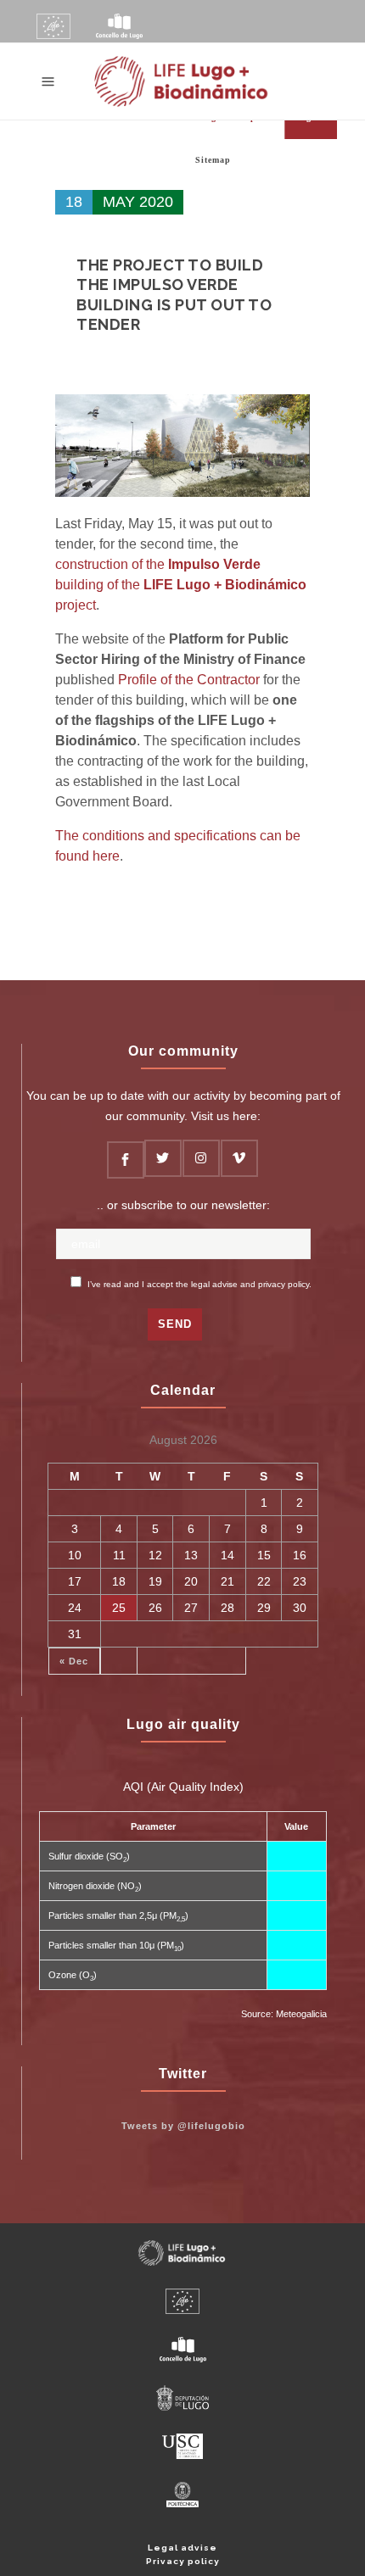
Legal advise (182, 2548)
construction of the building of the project (181, 585)
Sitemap (213, 160)
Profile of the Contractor (189, 680)
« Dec (74, 1661)
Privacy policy (183, 2561)
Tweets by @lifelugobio (183, 2126)
